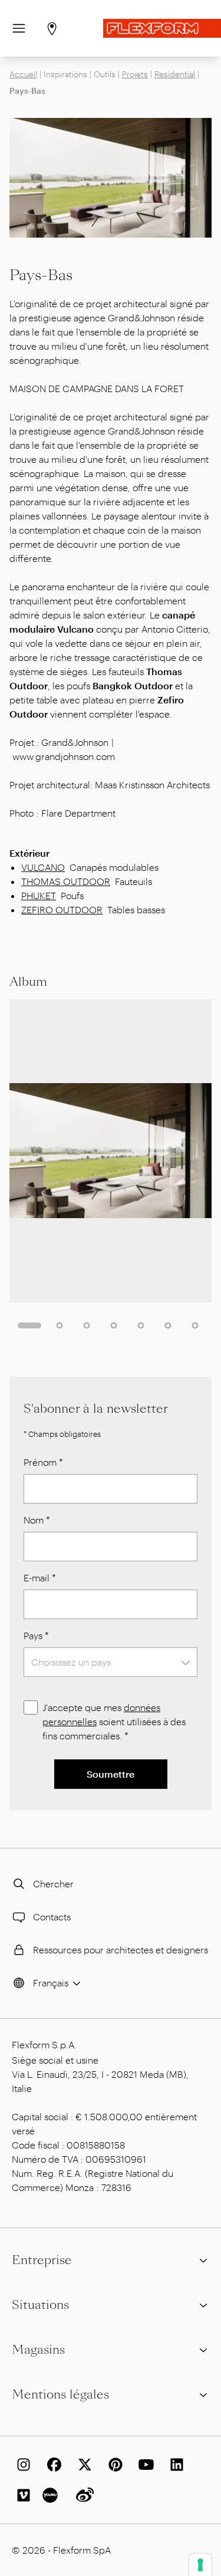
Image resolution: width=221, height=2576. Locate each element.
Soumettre (111, 1774)
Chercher (53, 1884)
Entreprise (42, 2260)
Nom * (37, 1520)
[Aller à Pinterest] (113, 2465)
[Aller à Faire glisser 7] (195, 1325)
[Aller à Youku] (52, 2495)
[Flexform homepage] (162, 28)
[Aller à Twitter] (83, 2465)
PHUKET (39, 895)
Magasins (38, 2350)
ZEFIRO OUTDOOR (62, 909)
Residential (175, 74)
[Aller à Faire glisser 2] (60, 1325)
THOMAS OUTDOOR (66, 881)
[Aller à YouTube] (144, 2465)
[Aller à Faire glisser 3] (87, 1325)
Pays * (36, 1635)
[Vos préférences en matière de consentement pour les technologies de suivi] (200, 2565)
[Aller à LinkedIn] (174, 2465)
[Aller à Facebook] (52, 2465)
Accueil (23, 74)
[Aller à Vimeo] (21, 2495)
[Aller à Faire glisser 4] (114, 1325)
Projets (135, 74)
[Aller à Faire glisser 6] (168, 1325)
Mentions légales (60, 2394)
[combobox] (111, 1662)
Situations (40, 2305)
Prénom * (43, 1462)
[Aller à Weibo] (83, 2495)
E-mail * (40, 1577)
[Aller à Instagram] (21, 2465)
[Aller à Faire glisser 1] (29, 1325)
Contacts (52, 1917)
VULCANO (43, 867)
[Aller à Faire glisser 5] (141, 1325)
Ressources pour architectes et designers (121, 1950)
